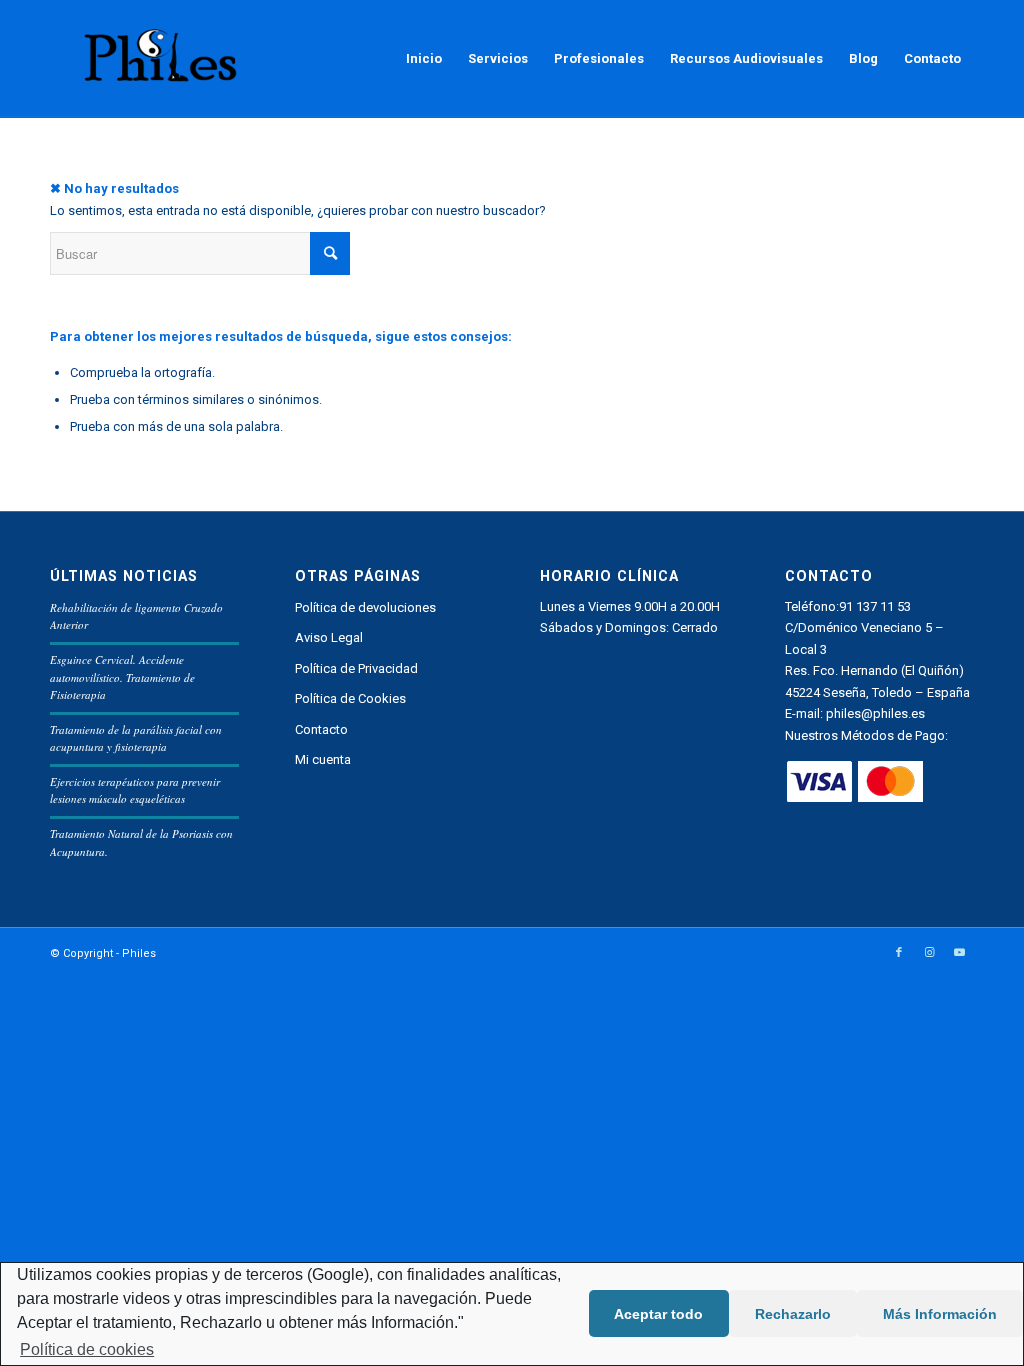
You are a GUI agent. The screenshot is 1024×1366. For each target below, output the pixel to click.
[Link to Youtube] (959, 953)
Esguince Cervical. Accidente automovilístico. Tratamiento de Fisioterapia (122, 677)
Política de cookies (87, 1349)
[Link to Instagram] (929, 953)
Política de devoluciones (365, 607)
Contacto (321, 729)
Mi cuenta (323, 759)
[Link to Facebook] (899, 953)
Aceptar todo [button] (658, 1314)
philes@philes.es (875, 713)
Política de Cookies (350, 698)
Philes (139, 953)
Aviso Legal (329, 637)
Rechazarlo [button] (793, 1314)
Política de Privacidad (356, 668)
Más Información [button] (940, 1314)
